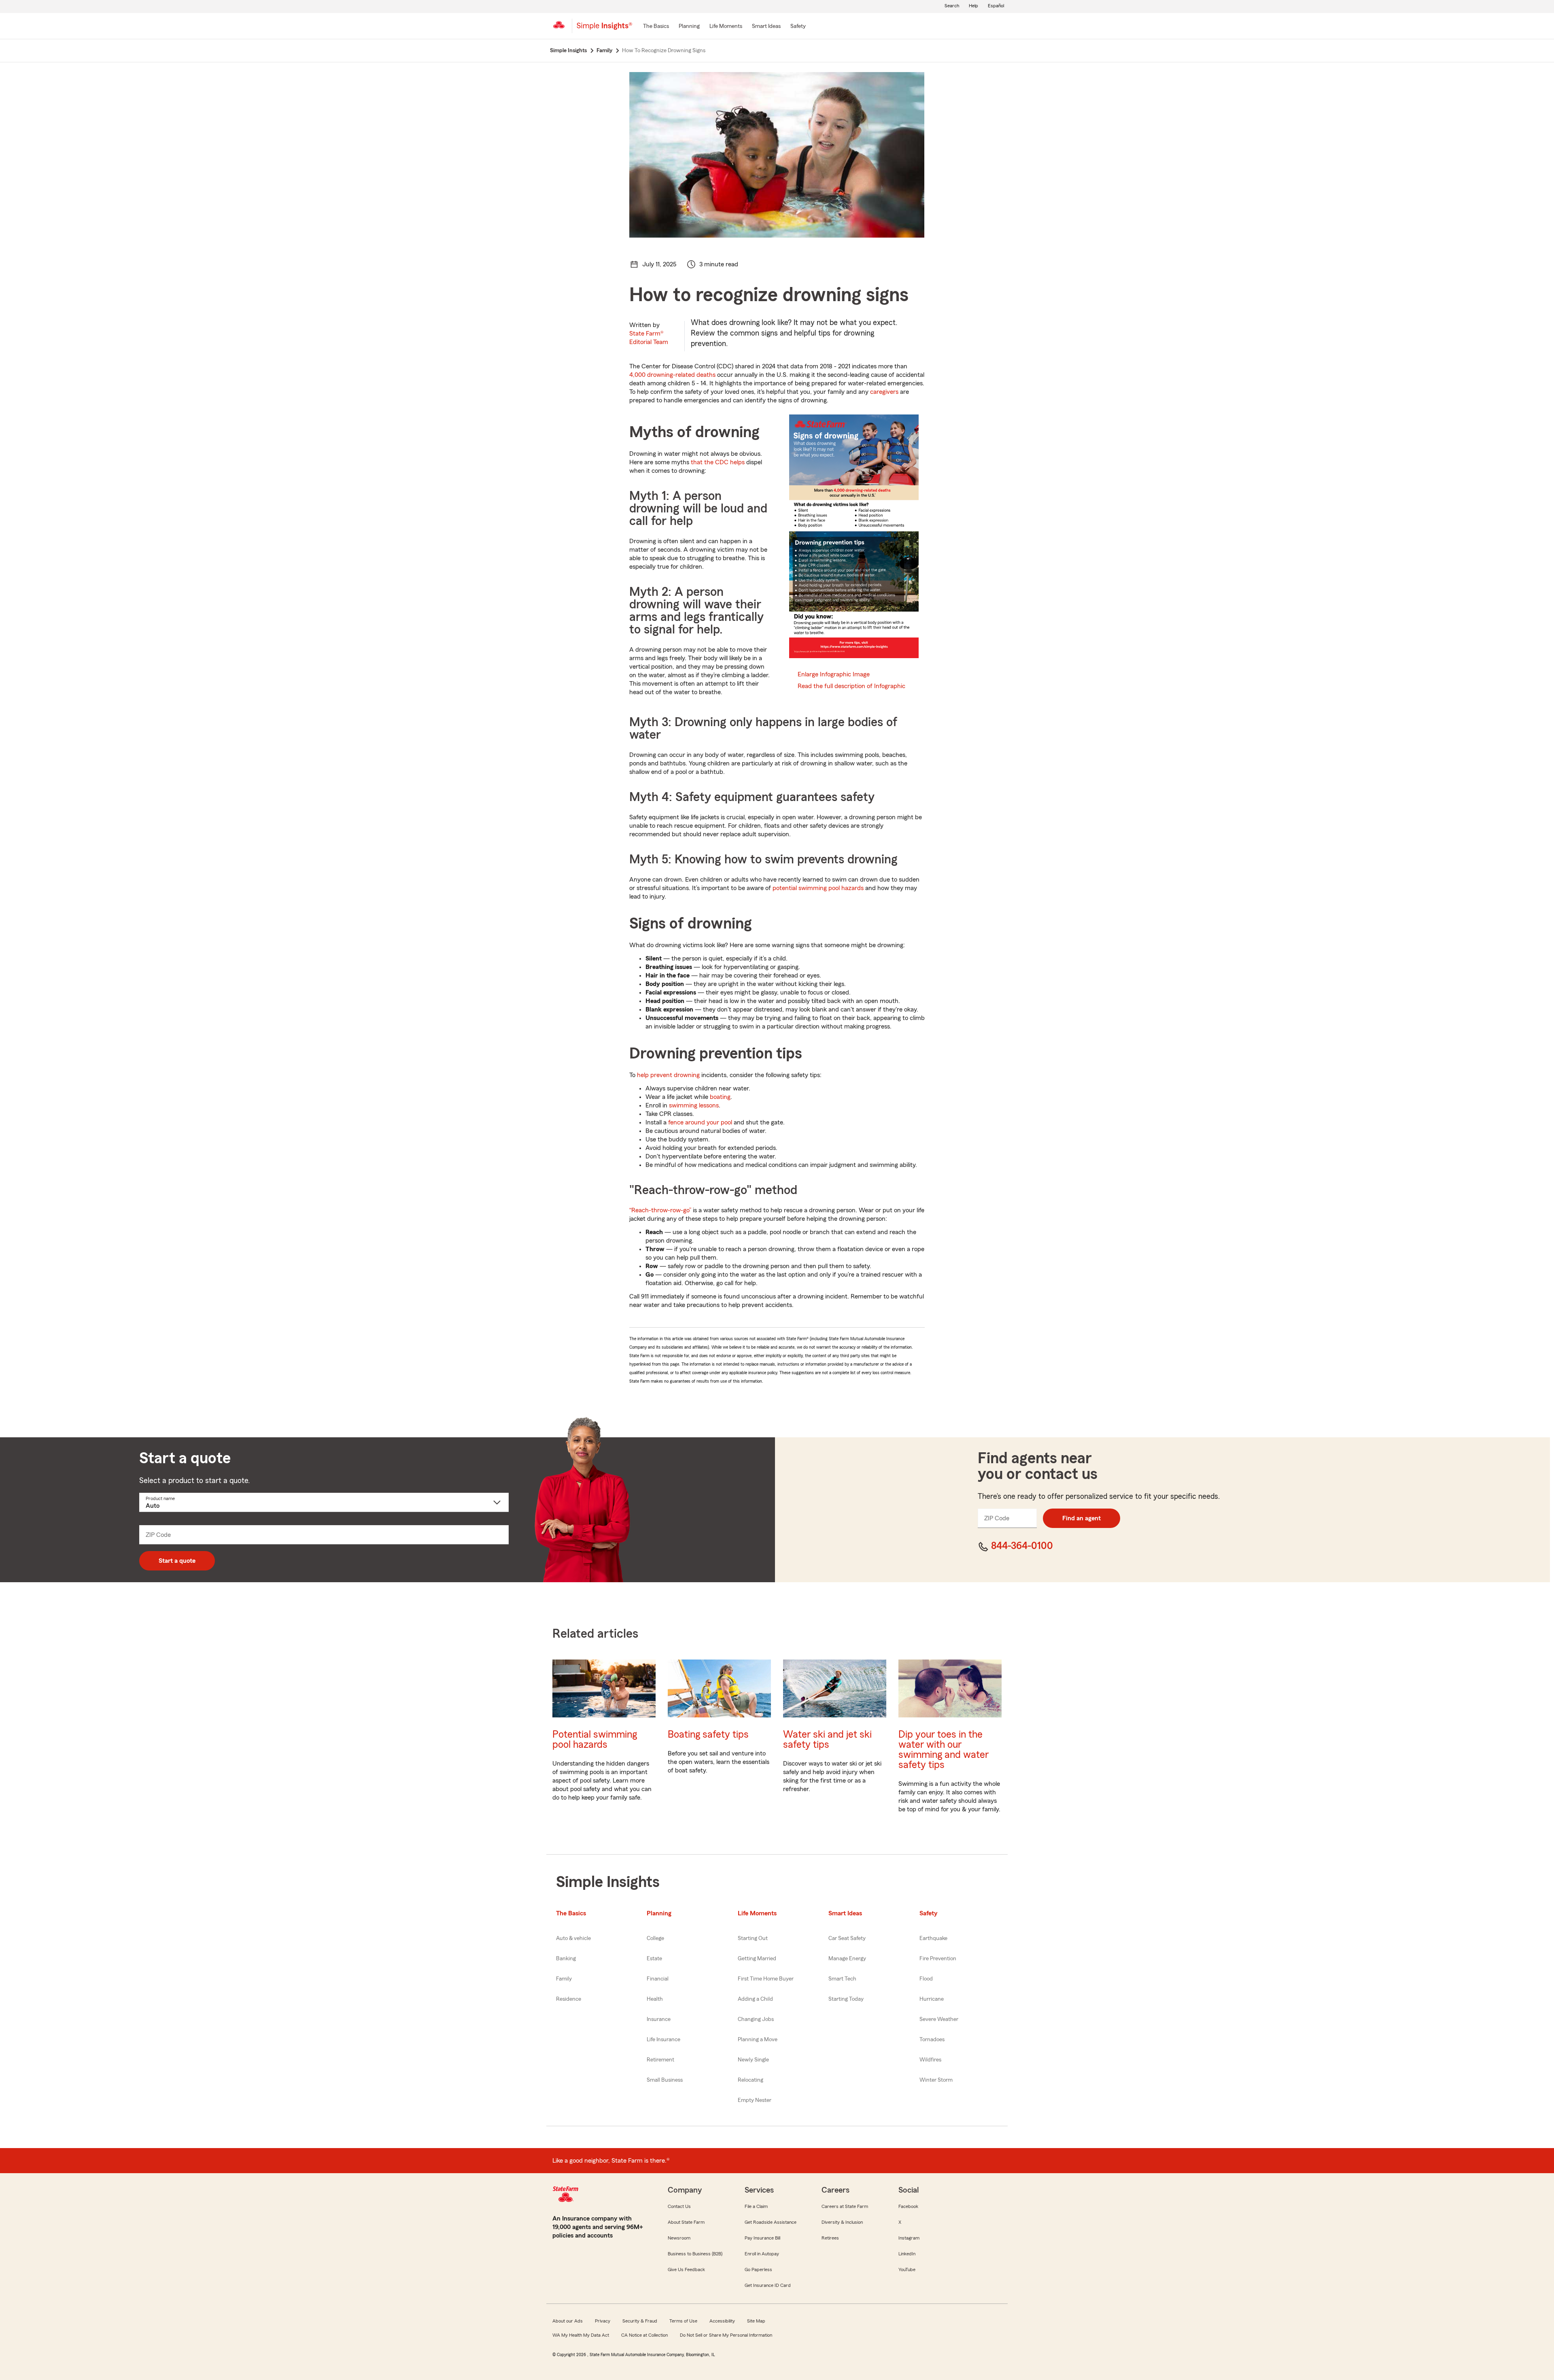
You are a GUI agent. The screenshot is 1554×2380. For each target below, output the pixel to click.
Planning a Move (758, 2040)
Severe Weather (939, 2019)
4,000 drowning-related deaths (672, 375)
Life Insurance (663, 2040)
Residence (569, 1999)
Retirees (830, 2238)
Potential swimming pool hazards (595, 1740)
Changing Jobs (756, 2019)
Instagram (909, 2238)
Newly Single (753, 2060)
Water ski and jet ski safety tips (827, 1740)
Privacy (603, 2321)
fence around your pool (700, 1122)
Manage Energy (847, 1959)
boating (720, 1097)
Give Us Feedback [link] (686, 2269)
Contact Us (679, 2206)
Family (564, 1979)
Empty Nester (755, 2100)
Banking (566, 1959)
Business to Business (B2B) (695, 2254)
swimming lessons (694, 1105)
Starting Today (846, 1999)
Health (655, 1999)
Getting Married (757, 1959)
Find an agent (1082, 1518)
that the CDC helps (718, 462)
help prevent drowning (668, 1075)
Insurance (659, 2019)
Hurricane (932, 1999)
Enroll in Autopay (762, 2254)
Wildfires (930, 2060)
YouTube (907, 2269)
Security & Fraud (640, 2321)
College (655, 1938)
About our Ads (568, 2321)
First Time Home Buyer (766, 1979)
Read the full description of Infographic (851, 686)
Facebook (908, 2206)
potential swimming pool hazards (818, 888)
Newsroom (679, 2238)
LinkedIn (907, 2254)
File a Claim (756, 2206)
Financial (658, 1979)
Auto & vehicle (573, 1938)
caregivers (884, 392)
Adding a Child (755, 1999)
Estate (654, 1959)
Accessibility (722, 2321)
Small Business (665, 2080)
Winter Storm (936, 2080)
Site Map (756, 2321)
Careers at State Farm (845, 2206)
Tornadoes (932, 2040)
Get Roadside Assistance (771, 2222)
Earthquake (933, 1938)
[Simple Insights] (604, 29)
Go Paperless (758, 2269)
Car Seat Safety (847, 1938)
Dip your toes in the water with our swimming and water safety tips (944, 1750)
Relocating (750, 2080)
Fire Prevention (938, 1959)
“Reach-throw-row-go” (660, 1210)
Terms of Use (683, 2321)
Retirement (660, 2060)
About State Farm (686, 2222)
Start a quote (177, 1561)
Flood (926, 1979)
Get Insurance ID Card (768, 2285)
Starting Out (753, 1938)
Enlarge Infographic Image (834, 674)
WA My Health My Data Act (581, 2335)
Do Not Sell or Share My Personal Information (726, 2335)
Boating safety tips (708, 1735)
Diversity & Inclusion (842, 2222)
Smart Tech (842, 1979)
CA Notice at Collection (644, 2335)
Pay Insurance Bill (762, 2238)
